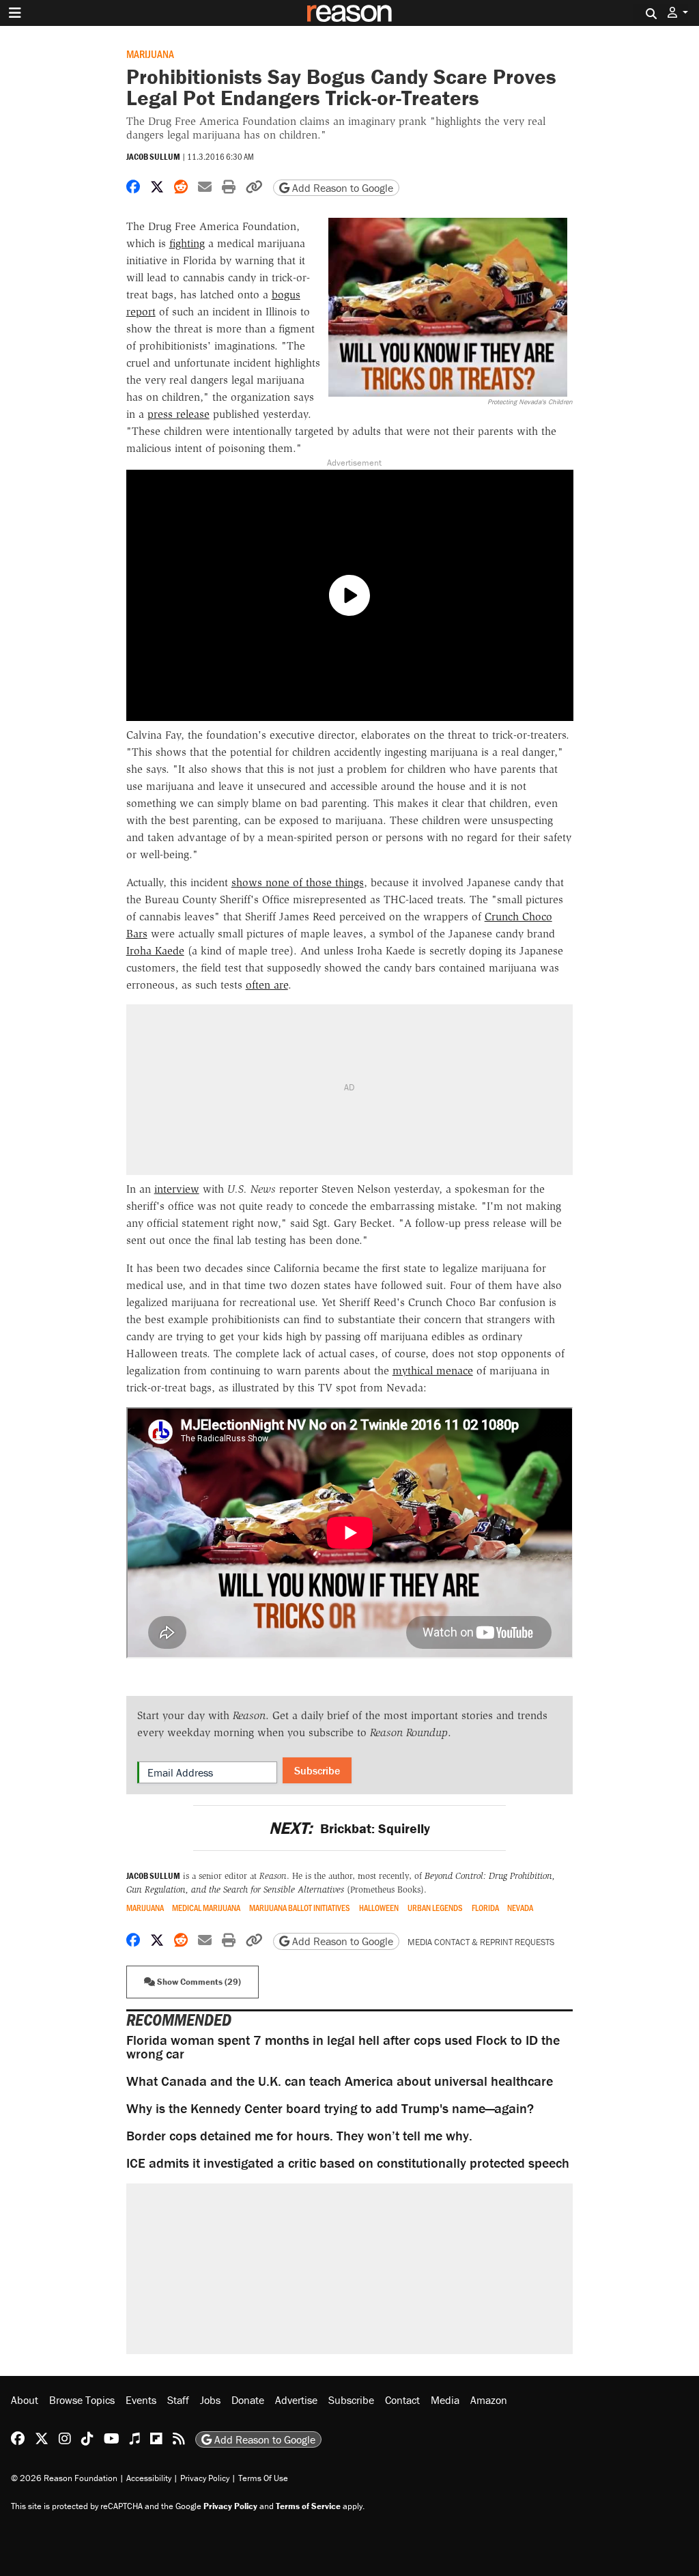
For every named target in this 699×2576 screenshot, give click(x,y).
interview (177, 1189)
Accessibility (149, 2478)
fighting (187, 243)
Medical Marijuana (206, 1908)
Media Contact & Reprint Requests (481, 1942)
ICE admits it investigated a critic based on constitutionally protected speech (348, 2163)
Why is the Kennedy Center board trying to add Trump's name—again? (330, 2108)
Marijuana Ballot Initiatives (300, 1908)
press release (179, 414)
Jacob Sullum (153, 157)
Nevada (520, 1908)
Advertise (296, 2400)
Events (141, 2400)
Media (445, 2400)
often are (267, 985)
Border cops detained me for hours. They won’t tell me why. (299, 2135)
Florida (485, 1908)
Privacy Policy (205, 2478)
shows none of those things (298, 882)
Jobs (210, 2400)
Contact (402, 2400)
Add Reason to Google (341, 188)
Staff (178, 2400)
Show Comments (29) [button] (198, 1982)
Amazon (489, 2400)
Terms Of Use (263, 2478)
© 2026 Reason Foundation (64, 2478)
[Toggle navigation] (15, 13)
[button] (678, 13)
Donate (248, 2400)
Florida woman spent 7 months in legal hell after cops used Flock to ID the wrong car (343, 2047)
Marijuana (150, 54)
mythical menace (433, 1371)
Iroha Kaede (155, 951)
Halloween (379, 1908)
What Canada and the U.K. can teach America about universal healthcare (340, 2081)
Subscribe (317, 1770)
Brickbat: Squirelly (349, 1828)
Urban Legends (435, 1908)
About (25, 2400)
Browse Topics (82, 2400)
